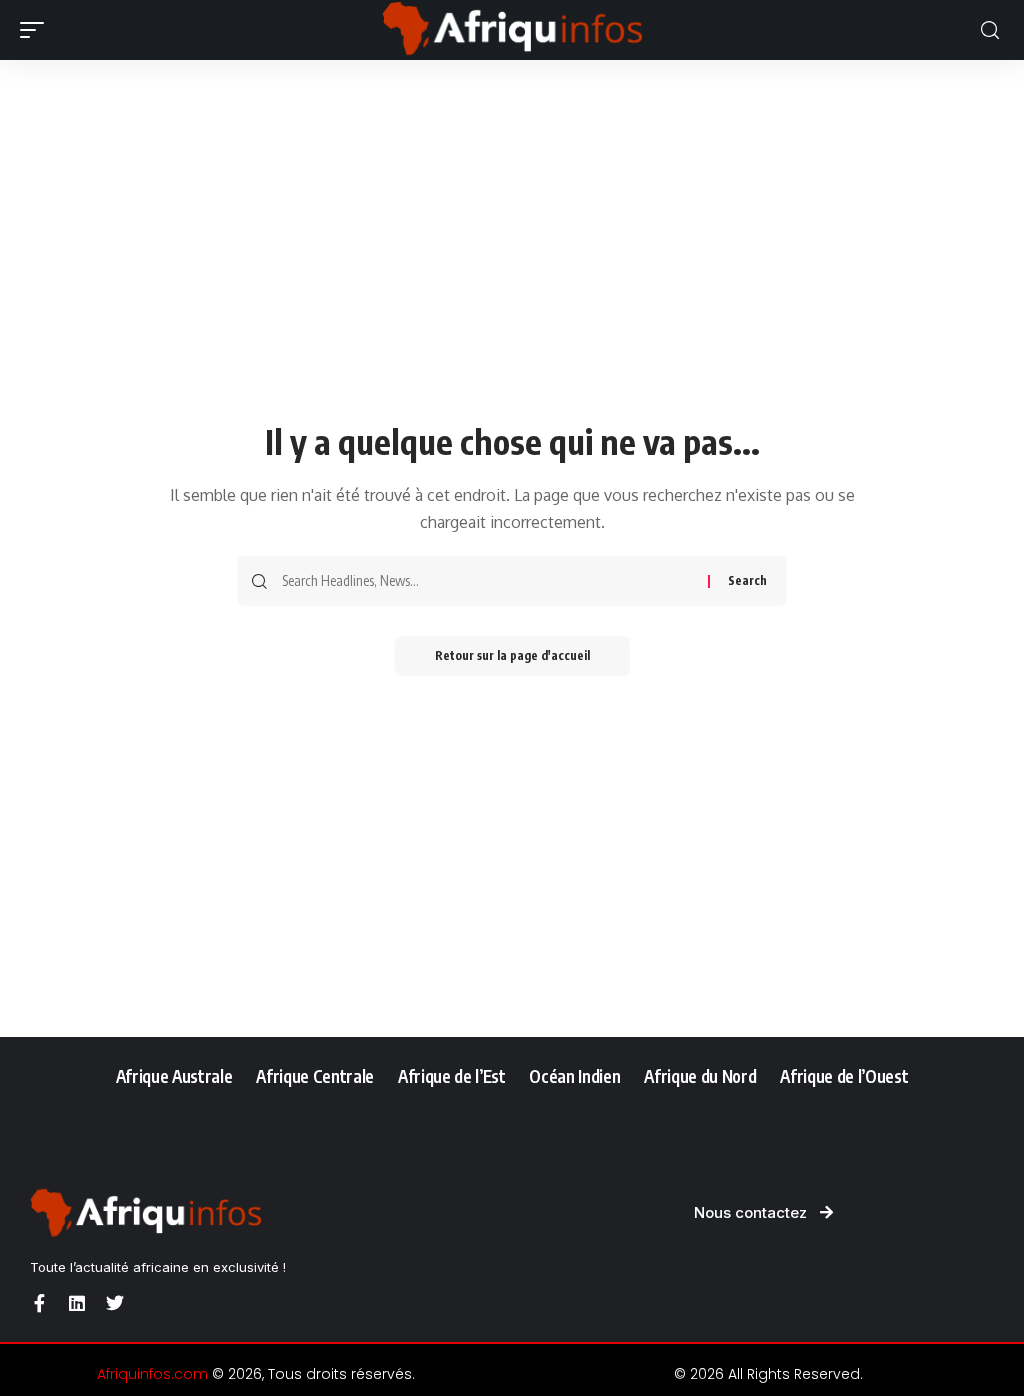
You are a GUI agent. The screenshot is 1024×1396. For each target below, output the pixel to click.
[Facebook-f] (39, 1303)
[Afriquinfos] (512, 30)
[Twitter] (115, 1303)
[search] (990, 30)
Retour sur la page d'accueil (512, 655)
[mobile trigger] (37, 30)
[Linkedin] (77, 1303)
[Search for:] (487, 581)
